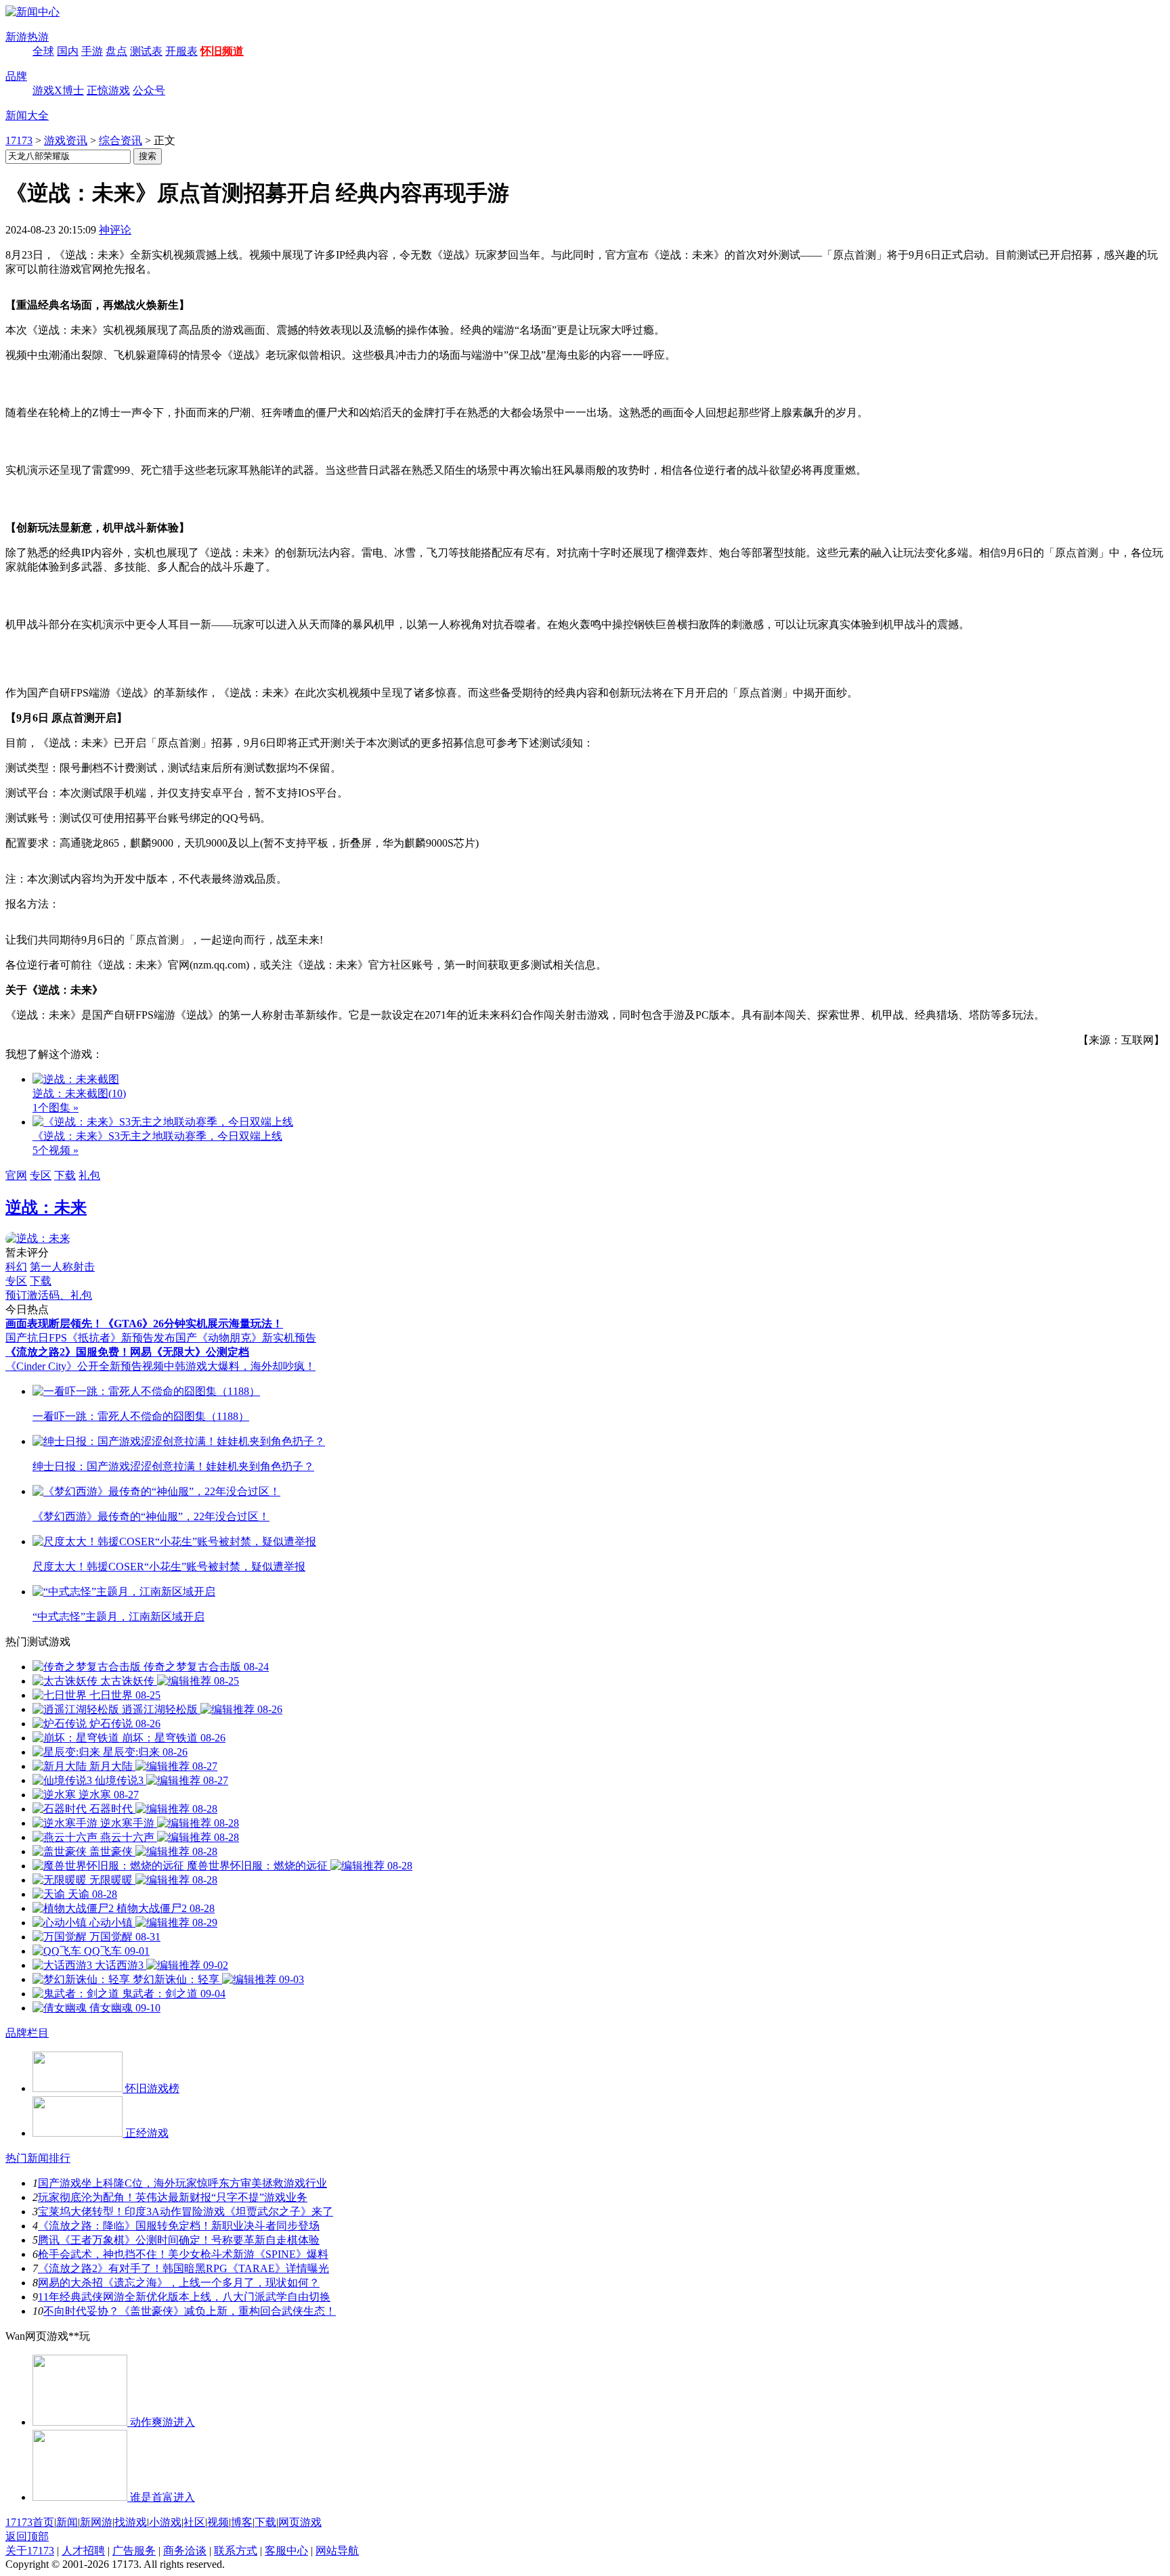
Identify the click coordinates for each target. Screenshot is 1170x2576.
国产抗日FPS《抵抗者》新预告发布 (90, 1338)
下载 (65, 1175)
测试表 (146, 51)
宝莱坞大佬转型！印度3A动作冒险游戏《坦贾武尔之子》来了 (186, 2212)
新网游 (96, 2522)
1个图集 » (56, 1108)
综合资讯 (121, 140)
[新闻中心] (32, 12)
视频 (218, 2522)
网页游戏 (300, 2522)
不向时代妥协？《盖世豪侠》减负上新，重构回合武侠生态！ (190, 2311)
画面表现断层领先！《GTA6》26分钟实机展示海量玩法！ (144, 1324)
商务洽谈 (185, 2551)
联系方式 (236, 2551)
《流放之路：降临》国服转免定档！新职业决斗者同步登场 (179, 2226)
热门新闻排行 (38, 2158)
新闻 (67, 2522)
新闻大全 (27, 115)
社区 (194, 2522)
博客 (242, 2522)
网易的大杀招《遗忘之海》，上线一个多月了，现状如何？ (179, 2283)
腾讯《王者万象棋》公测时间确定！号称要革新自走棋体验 (179, 2240)
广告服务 (134, 2551)
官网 (16, 1175)
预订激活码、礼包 (49, 1295)
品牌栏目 (27, 2033)
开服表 (181, 51)
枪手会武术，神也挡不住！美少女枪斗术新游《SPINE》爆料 (183, 2254)
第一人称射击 (62, 1267)
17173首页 (30, 2522)
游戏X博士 (58, 90)
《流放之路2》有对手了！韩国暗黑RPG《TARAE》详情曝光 (183, 2268)
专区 (41, 1175)
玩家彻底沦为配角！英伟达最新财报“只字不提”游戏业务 (173, 2197)
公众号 (149, 90)
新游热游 (27, 37)
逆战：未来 (46, 1207)
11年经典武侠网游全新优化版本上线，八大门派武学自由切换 (184, 2297)
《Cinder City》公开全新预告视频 (85, 1366)
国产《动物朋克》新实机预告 (246, 1338)
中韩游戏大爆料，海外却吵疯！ (240, 1366)
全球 (43, 51)
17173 (19, 140)
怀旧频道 (222, 51)
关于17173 (30, 2551)
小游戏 (165, 2522)
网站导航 (337, 2551)
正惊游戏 (108, 90)
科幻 (16, 1267)
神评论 (115, 230)
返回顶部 (27, 2536)
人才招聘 (83, 2551)
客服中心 (286, 2551)
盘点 (116, 51)
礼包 (89, 1175)
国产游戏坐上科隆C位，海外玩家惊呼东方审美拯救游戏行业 (182, 2183)
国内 (68, 51)
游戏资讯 (66, 140)
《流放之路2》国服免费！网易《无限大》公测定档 (127, 1352)
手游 (92, 51)
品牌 (16, 76)
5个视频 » (56, 1150)
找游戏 (131, 2522)
